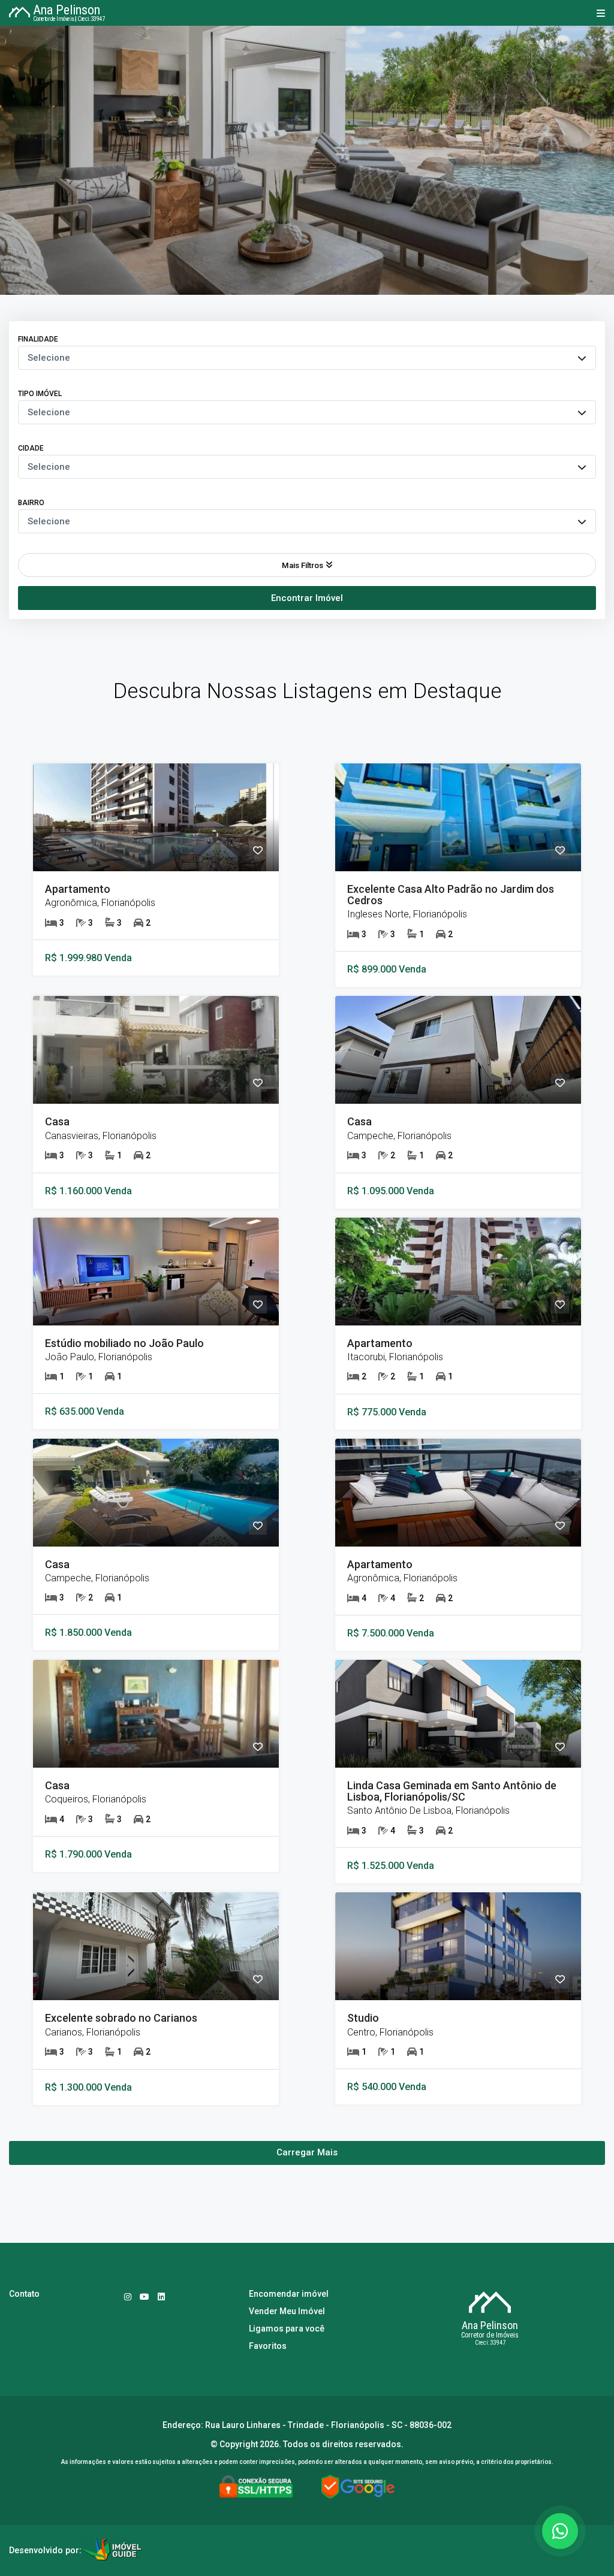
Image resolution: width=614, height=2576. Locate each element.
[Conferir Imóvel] (156, 817)
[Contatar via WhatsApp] (560, 2531)
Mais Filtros (303, 565)
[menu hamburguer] (598, 13)
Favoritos (268, 2346)
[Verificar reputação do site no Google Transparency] (358, 2488)
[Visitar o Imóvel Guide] (112, 2551)
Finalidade (38, 339)
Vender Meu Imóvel (287, 2311)
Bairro (31, 503)
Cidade (31, 448)
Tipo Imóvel (40, 394)
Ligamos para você (287, 2329)
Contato (24, 2294)
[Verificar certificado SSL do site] (256, 2488)
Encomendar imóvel (289, 2294)
